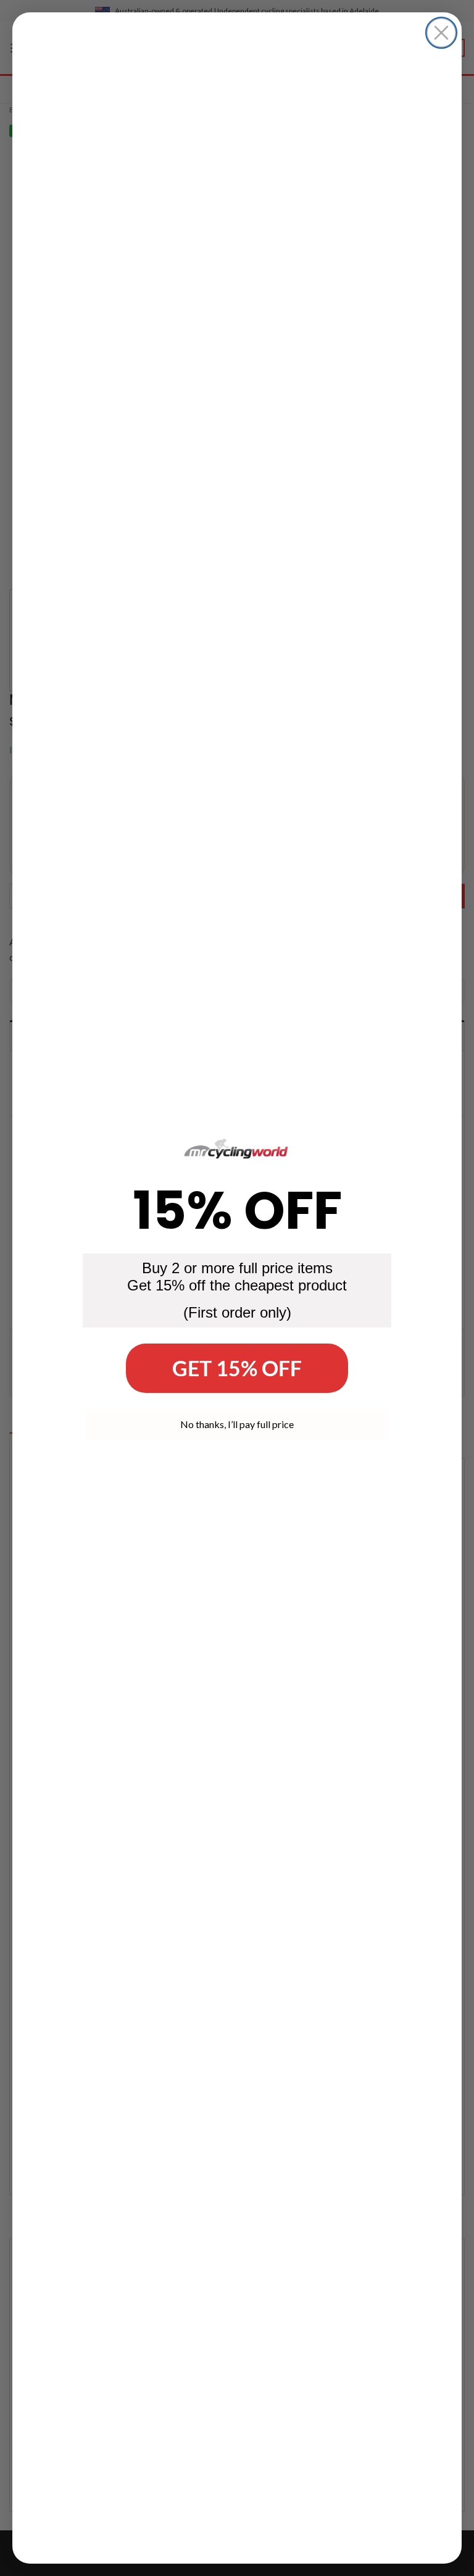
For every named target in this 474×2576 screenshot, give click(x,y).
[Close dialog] (441, 33)
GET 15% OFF (237, 1368)
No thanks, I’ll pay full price (237, 1424)
